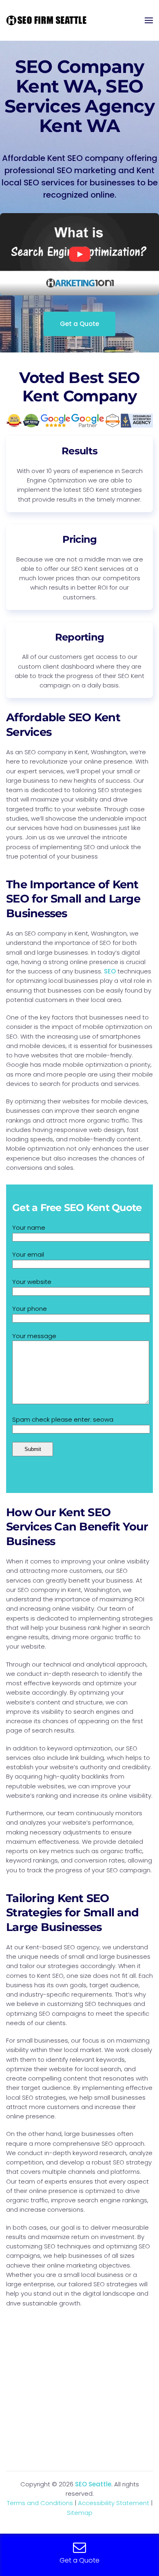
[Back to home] (47, 20)
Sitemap (80, 2513)
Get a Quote (79, 324)
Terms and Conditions (40, 2503)
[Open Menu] (149, 20)
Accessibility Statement (114, 2503)
